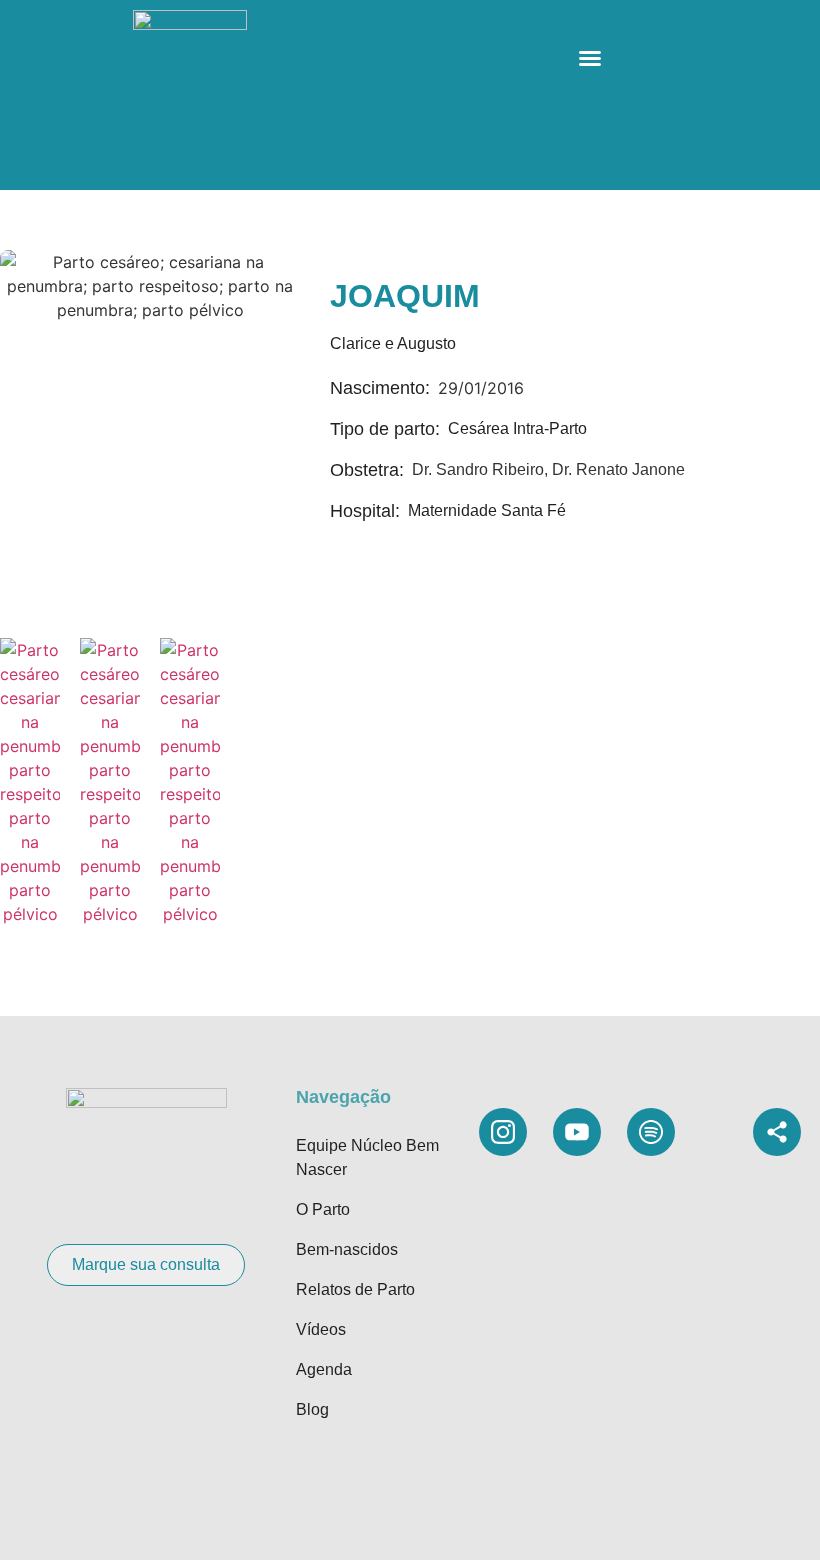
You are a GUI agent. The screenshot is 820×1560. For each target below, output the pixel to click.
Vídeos (321, 1329)
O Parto (323, 1209)
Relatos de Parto (355, 1289)
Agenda (324, 1369)
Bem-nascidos (347, 1249)
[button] (590, 58)
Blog (312, 1409)
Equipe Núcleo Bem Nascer (367, 1157)
